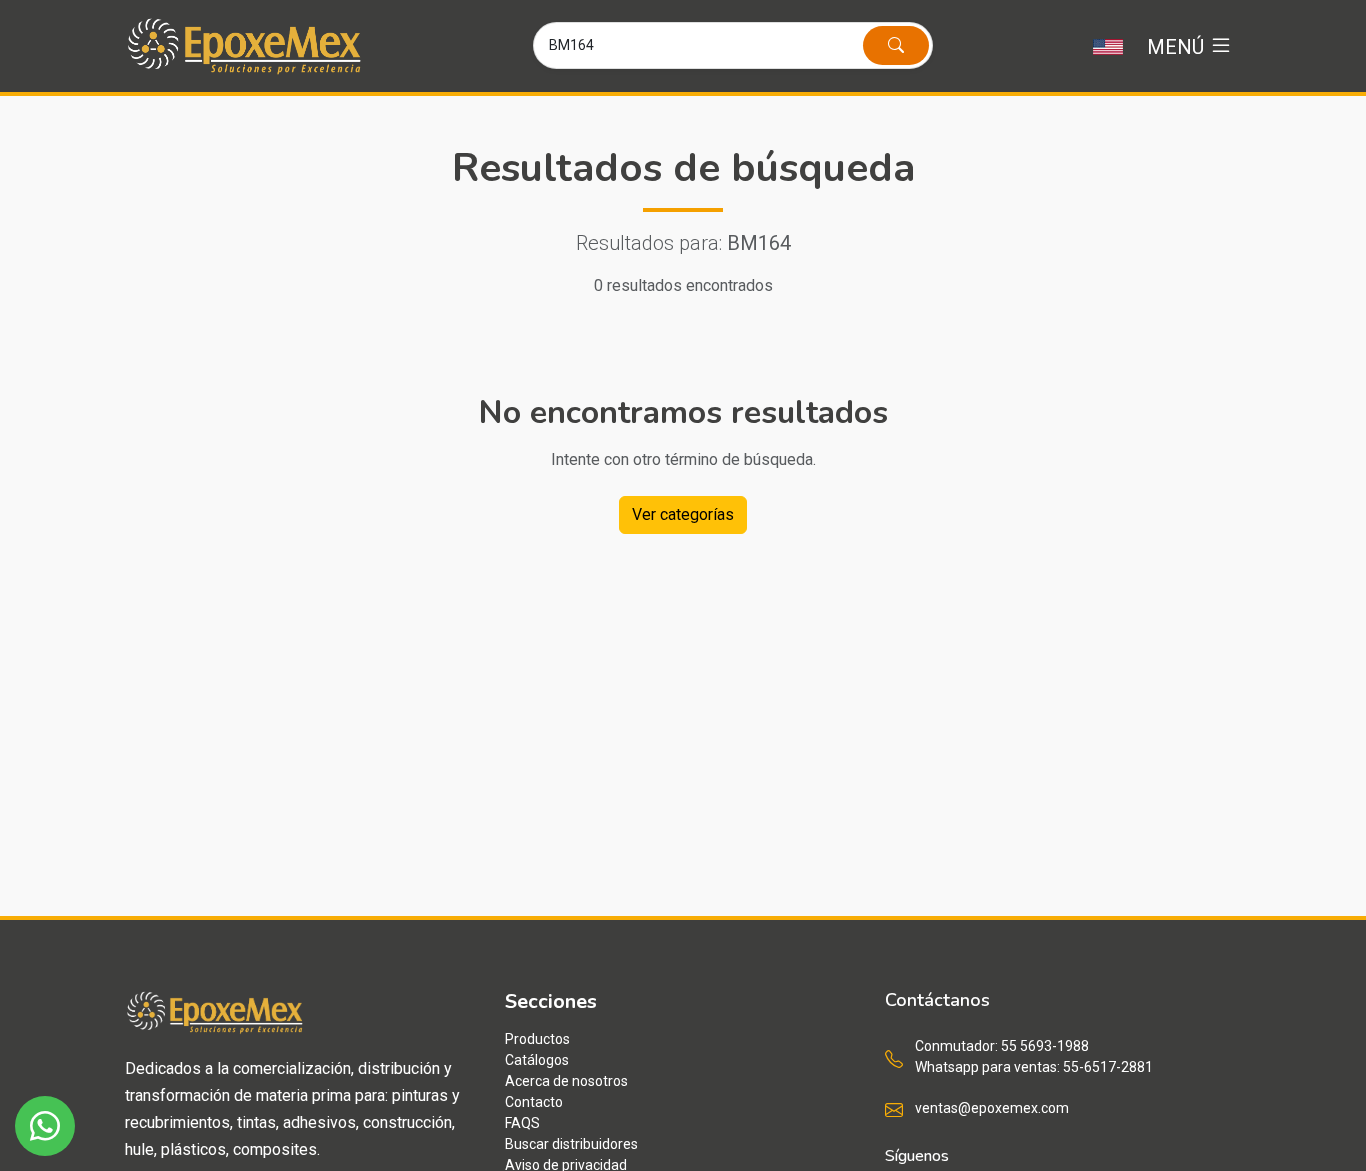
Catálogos (537, 1060)
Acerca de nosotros (566, 1081)
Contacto (534, 1102)
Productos (537, 1039)
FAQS (522, 1123)
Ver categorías (683, 514)
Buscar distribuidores (571, 1144)
